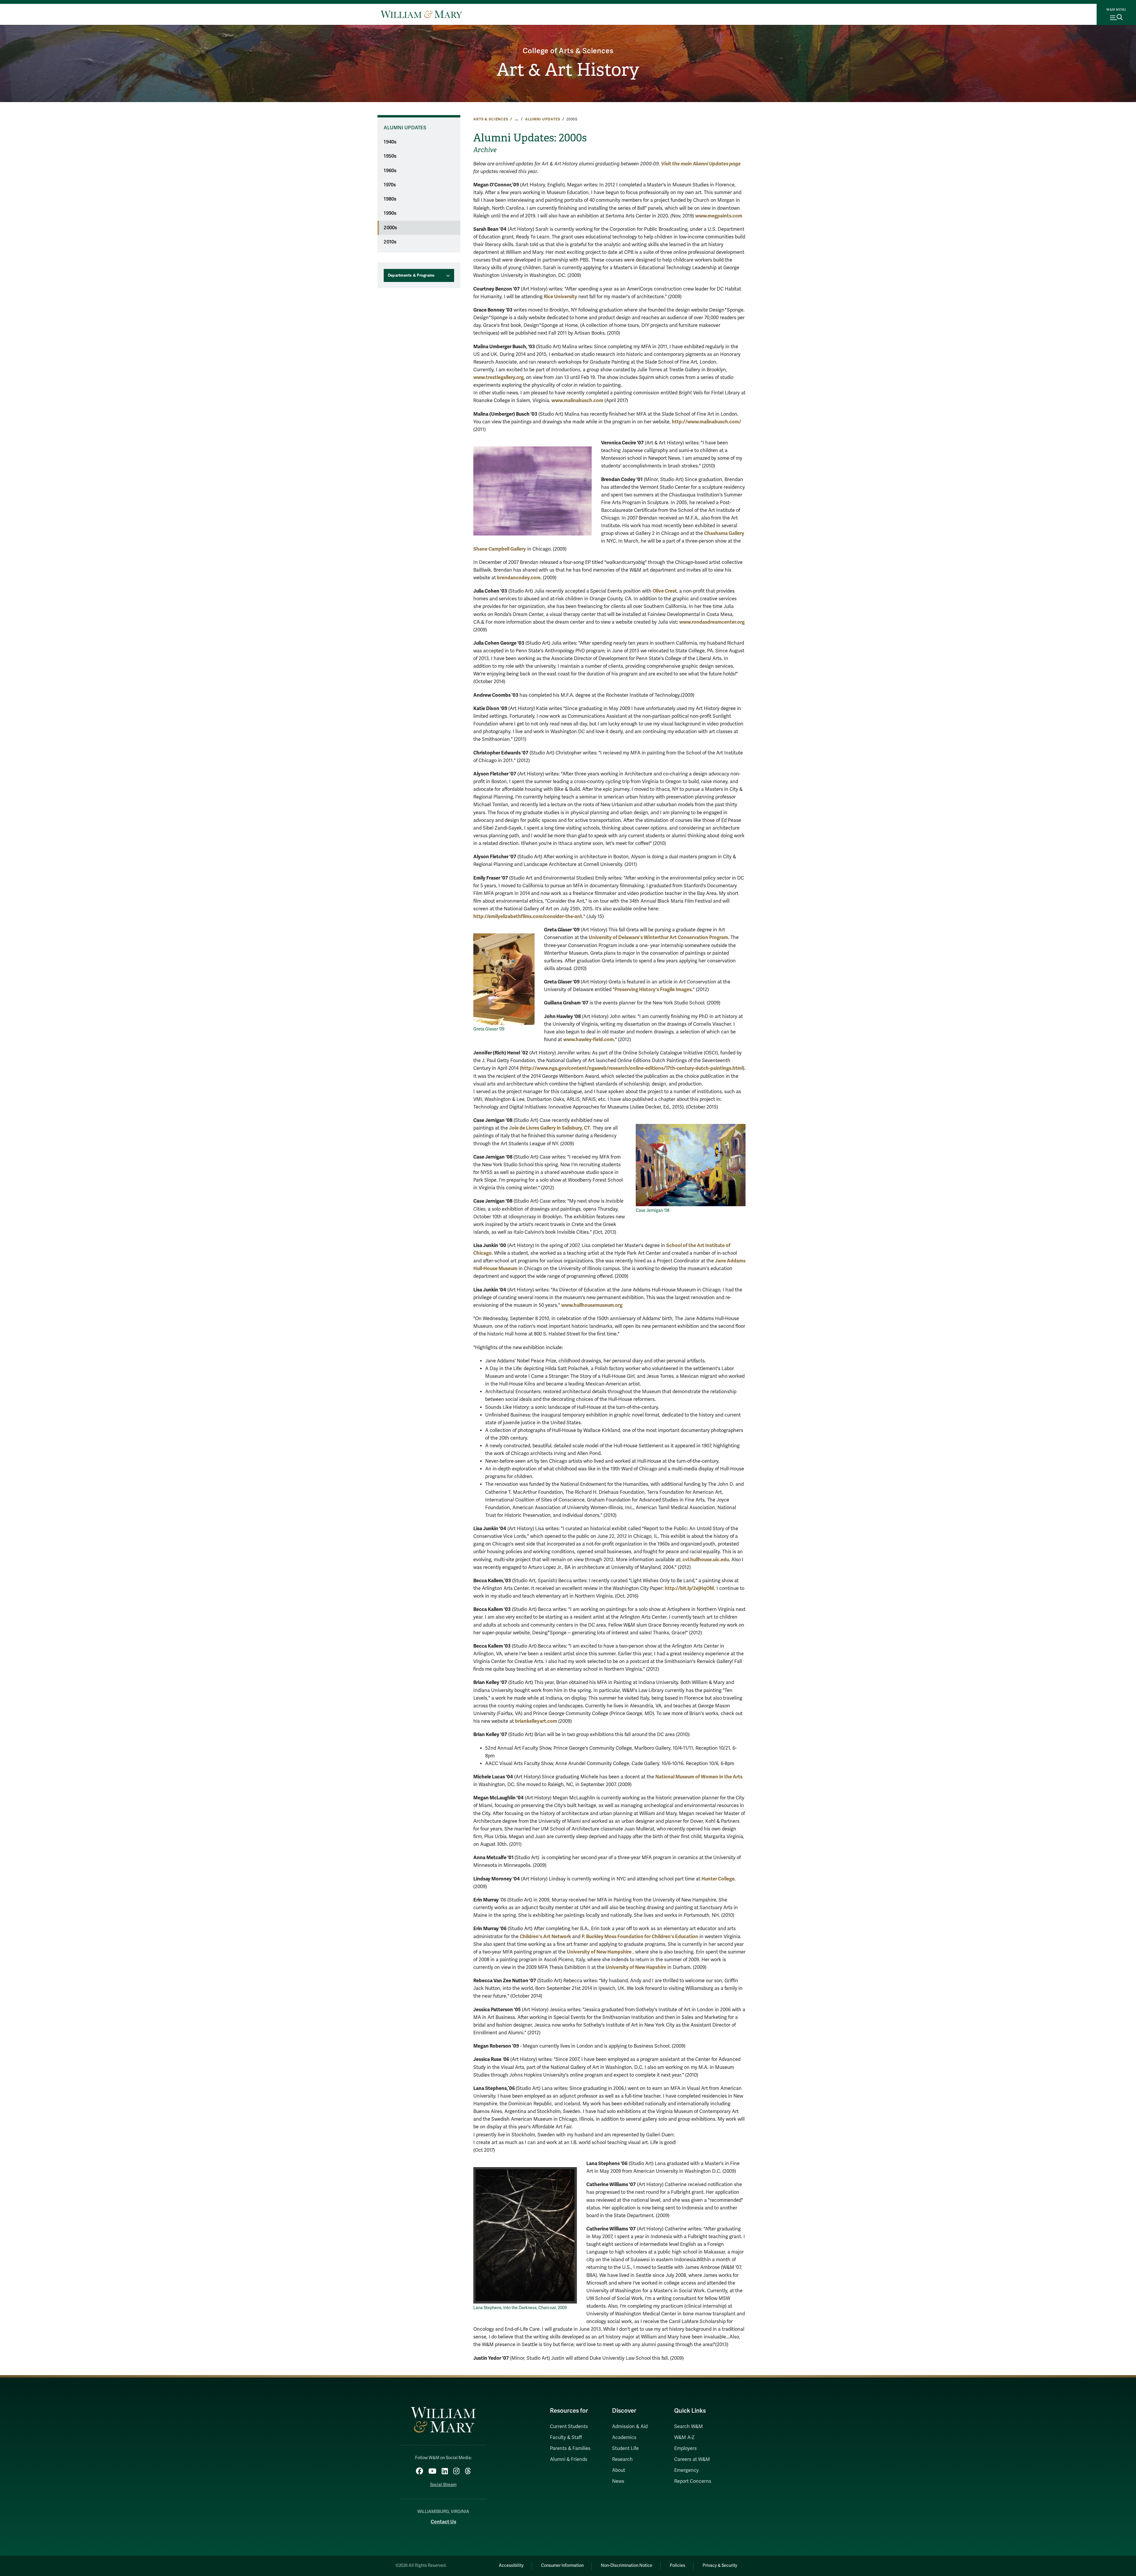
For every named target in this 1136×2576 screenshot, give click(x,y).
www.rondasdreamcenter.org (712, 622)
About (619, 2470)
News (618, 2481)
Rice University (560, 297)
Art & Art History (568, 70)
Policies (677, 2565)
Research (622, 2459)
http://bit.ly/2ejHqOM (689, 1588)
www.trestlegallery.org (498, 377)
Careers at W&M (692, 2459)
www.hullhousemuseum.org (592, 1305)
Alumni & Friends (569, 2459)
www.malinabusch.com (577, 400)
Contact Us (443, 2522)
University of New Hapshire (636, 1967)
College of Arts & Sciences (568, 51)
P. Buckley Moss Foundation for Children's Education (640, 1937)
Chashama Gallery (724, 533)
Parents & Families (570, 2448)
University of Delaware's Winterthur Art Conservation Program (658, 937)
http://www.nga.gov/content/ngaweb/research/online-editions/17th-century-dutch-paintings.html (632, 1068)
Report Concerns (693, 2481)
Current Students (569, 2427)
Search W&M (689, 2427)
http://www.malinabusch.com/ (706, 422)
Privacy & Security (720, 2565)
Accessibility (511, 2565)
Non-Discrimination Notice (627, 2565)
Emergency (686, 2470)
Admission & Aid (630, 2427)
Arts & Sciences (491, 119)
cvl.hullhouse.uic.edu (706, 1560)
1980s (390, 199)
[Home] (421, 14)
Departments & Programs (411, 275)
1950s (390, 156)
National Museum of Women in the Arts (699, 1777)
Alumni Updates (543, 119)
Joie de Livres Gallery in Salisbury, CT (550, 1128)
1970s (390, 185)
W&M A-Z (684, 2438)
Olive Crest (665, 591)
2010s (390, 242)
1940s (390, 142)
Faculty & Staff (566, 2438)
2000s (390, 228)
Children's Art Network (545, 1937)
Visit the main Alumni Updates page (701, 164)
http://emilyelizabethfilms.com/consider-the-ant (528, 916)
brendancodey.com (519, 578)
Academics (624, 2438)
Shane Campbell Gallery (500, 549)
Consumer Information (562, 2565)
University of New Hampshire (599, 1952)
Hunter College (718, 1879)
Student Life (625, 2448)
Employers (685, 2448)
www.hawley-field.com (589, 1039)
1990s (390, 213)
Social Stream (443, 2485)
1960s (390, 171)
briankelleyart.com (536, 1721)
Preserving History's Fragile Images (653, 989)
